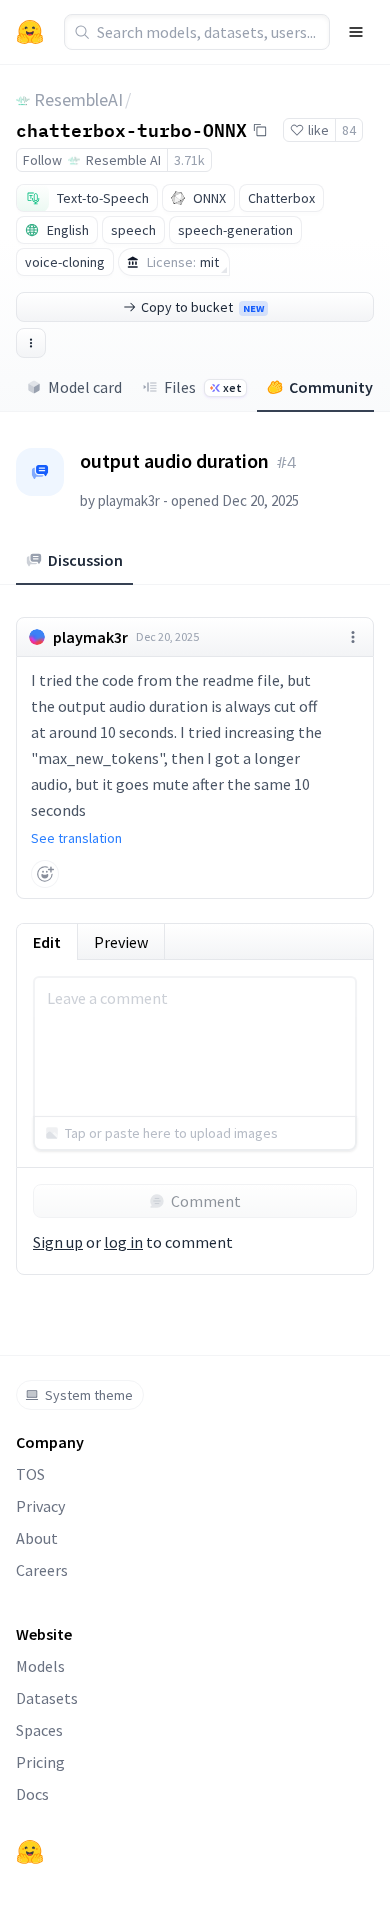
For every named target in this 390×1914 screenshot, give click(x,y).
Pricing (40, 1762)
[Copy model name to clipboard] (260, 130)
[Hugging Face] (30, 1852)
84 (349, 130)
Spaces (39, 1730)
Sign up (58, 1242)
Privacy (40, 1506)
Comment (206, 1201)
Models (40, 1666)
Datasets (47, 1698)
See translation (76, 838)
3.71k (189, 160)
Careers (42, 1570)
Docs (32, 1794)
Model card (85, 387)
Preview (121, 942)
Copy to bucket (202, 307)
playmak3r (129, 500)
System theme (89, 1395)
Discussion (85, 560)
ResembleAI (78, 99)
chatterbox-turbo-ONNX (131, 129)
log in (123, 1242)
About (37, 1538)
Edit (47, 942)
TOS (30, 1474)
